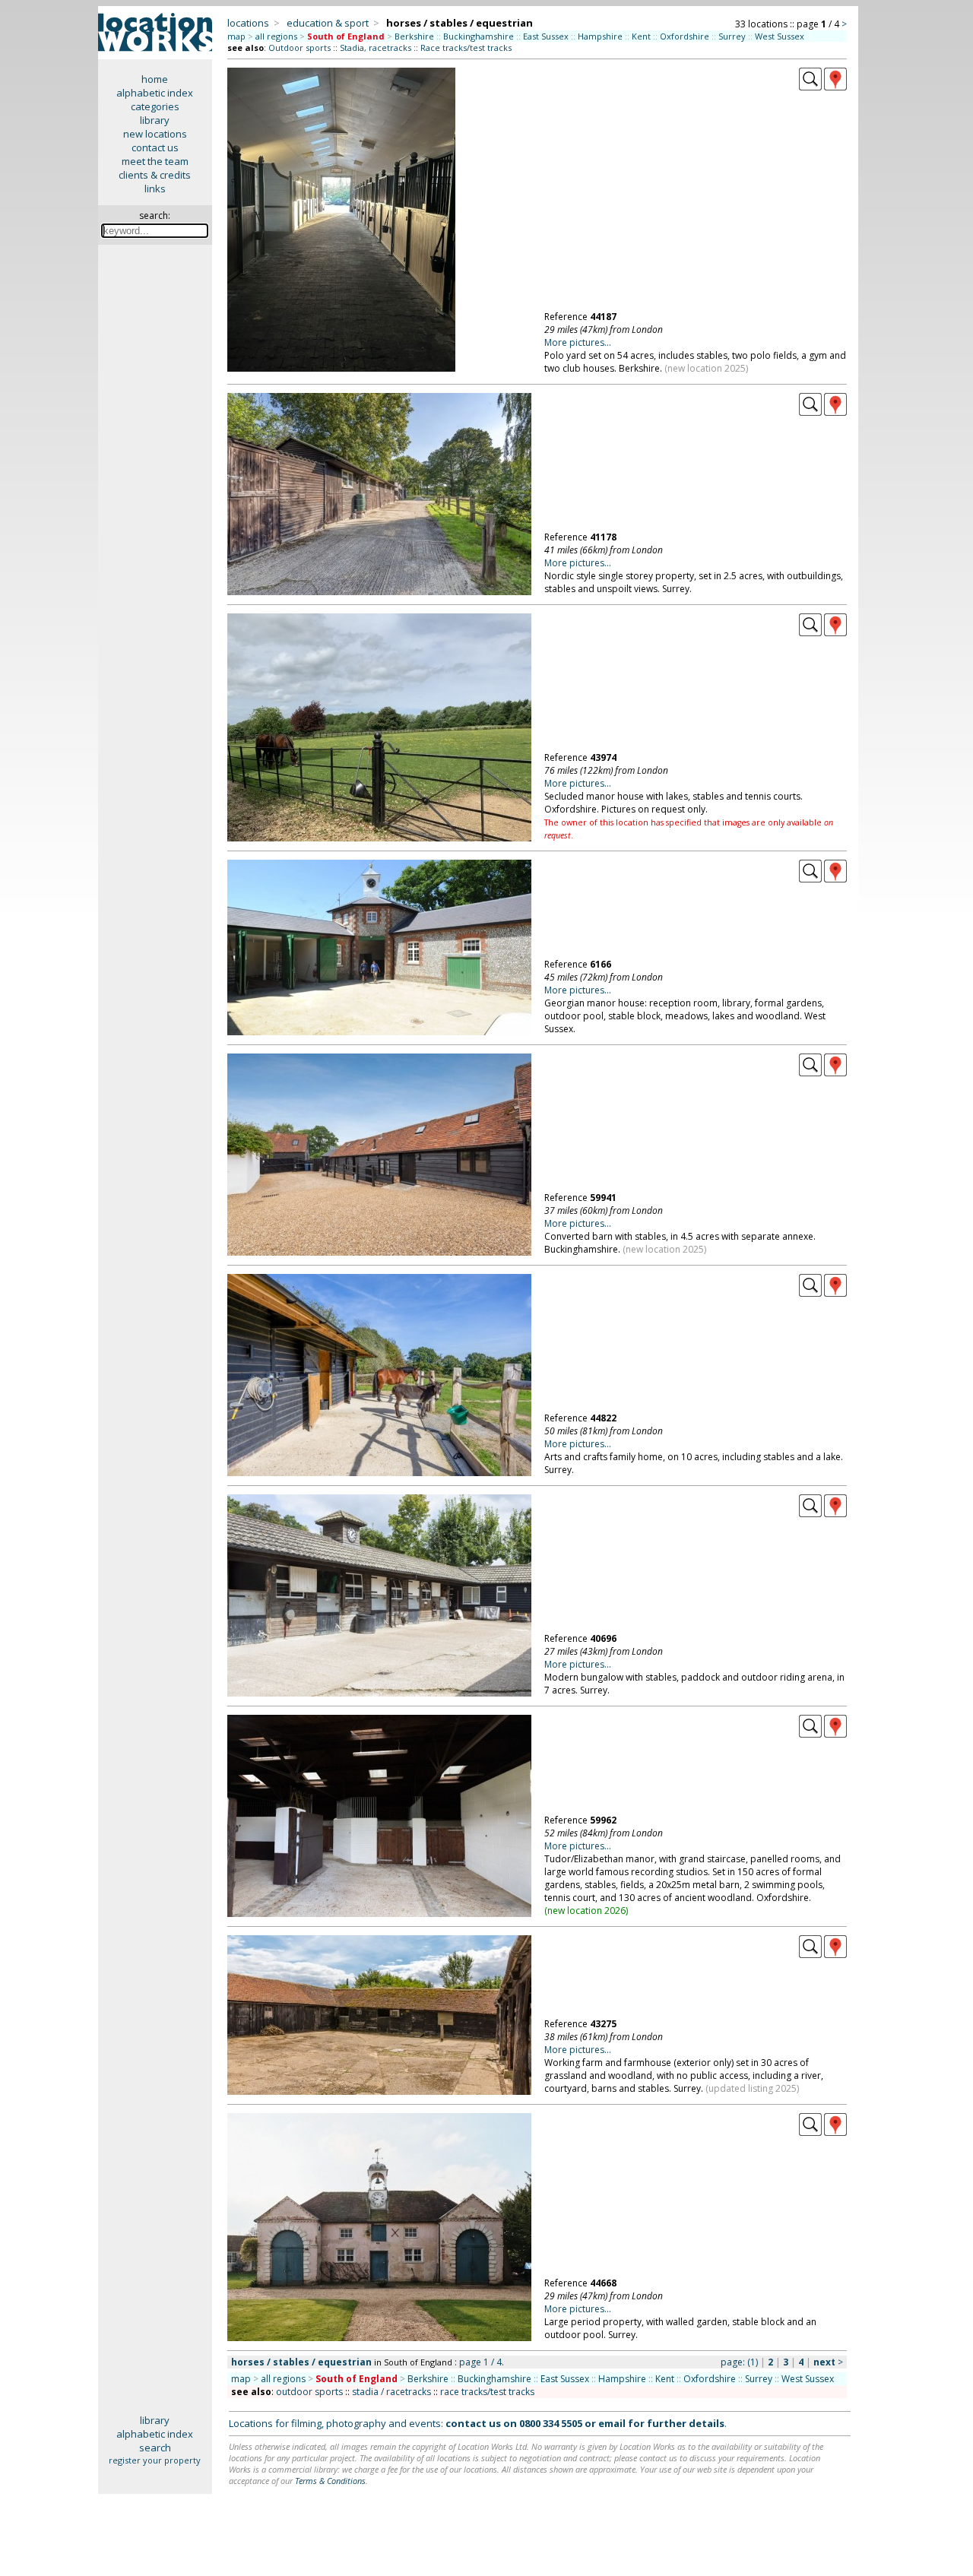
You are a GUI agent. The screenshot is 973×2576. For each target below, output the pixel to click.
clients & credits (155, 175)
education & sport (328, 23)
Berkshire (414, 36)
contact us (155, 147)
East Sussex (546, 36)
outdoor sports (309, 2392)
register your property (155, 2460)
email (612, 2423)
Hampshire (600, 36)
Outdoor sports (300, 48)
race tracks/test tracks (487, 2392)
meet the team (155, 161)
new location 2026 (586, 1911)
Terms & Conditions (330, 2481)
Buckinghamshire (479, 36)
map (236, 36)
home (155, 79)
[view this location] (810, 87)
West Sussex (780, 36)
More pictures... (578, 342)
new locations (155, 134)
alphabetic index (155, 93)
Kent (641, 36)
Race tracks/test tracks (466, 48)
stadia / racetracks (391, 2392)
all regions (276, 36)
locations (248, 23)
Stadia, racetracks (376, 48)
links (155, 189)
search (155, 2448)
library (155, 120)
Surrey (732, 36)
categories (155, 106)
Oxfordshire (685, 36)
